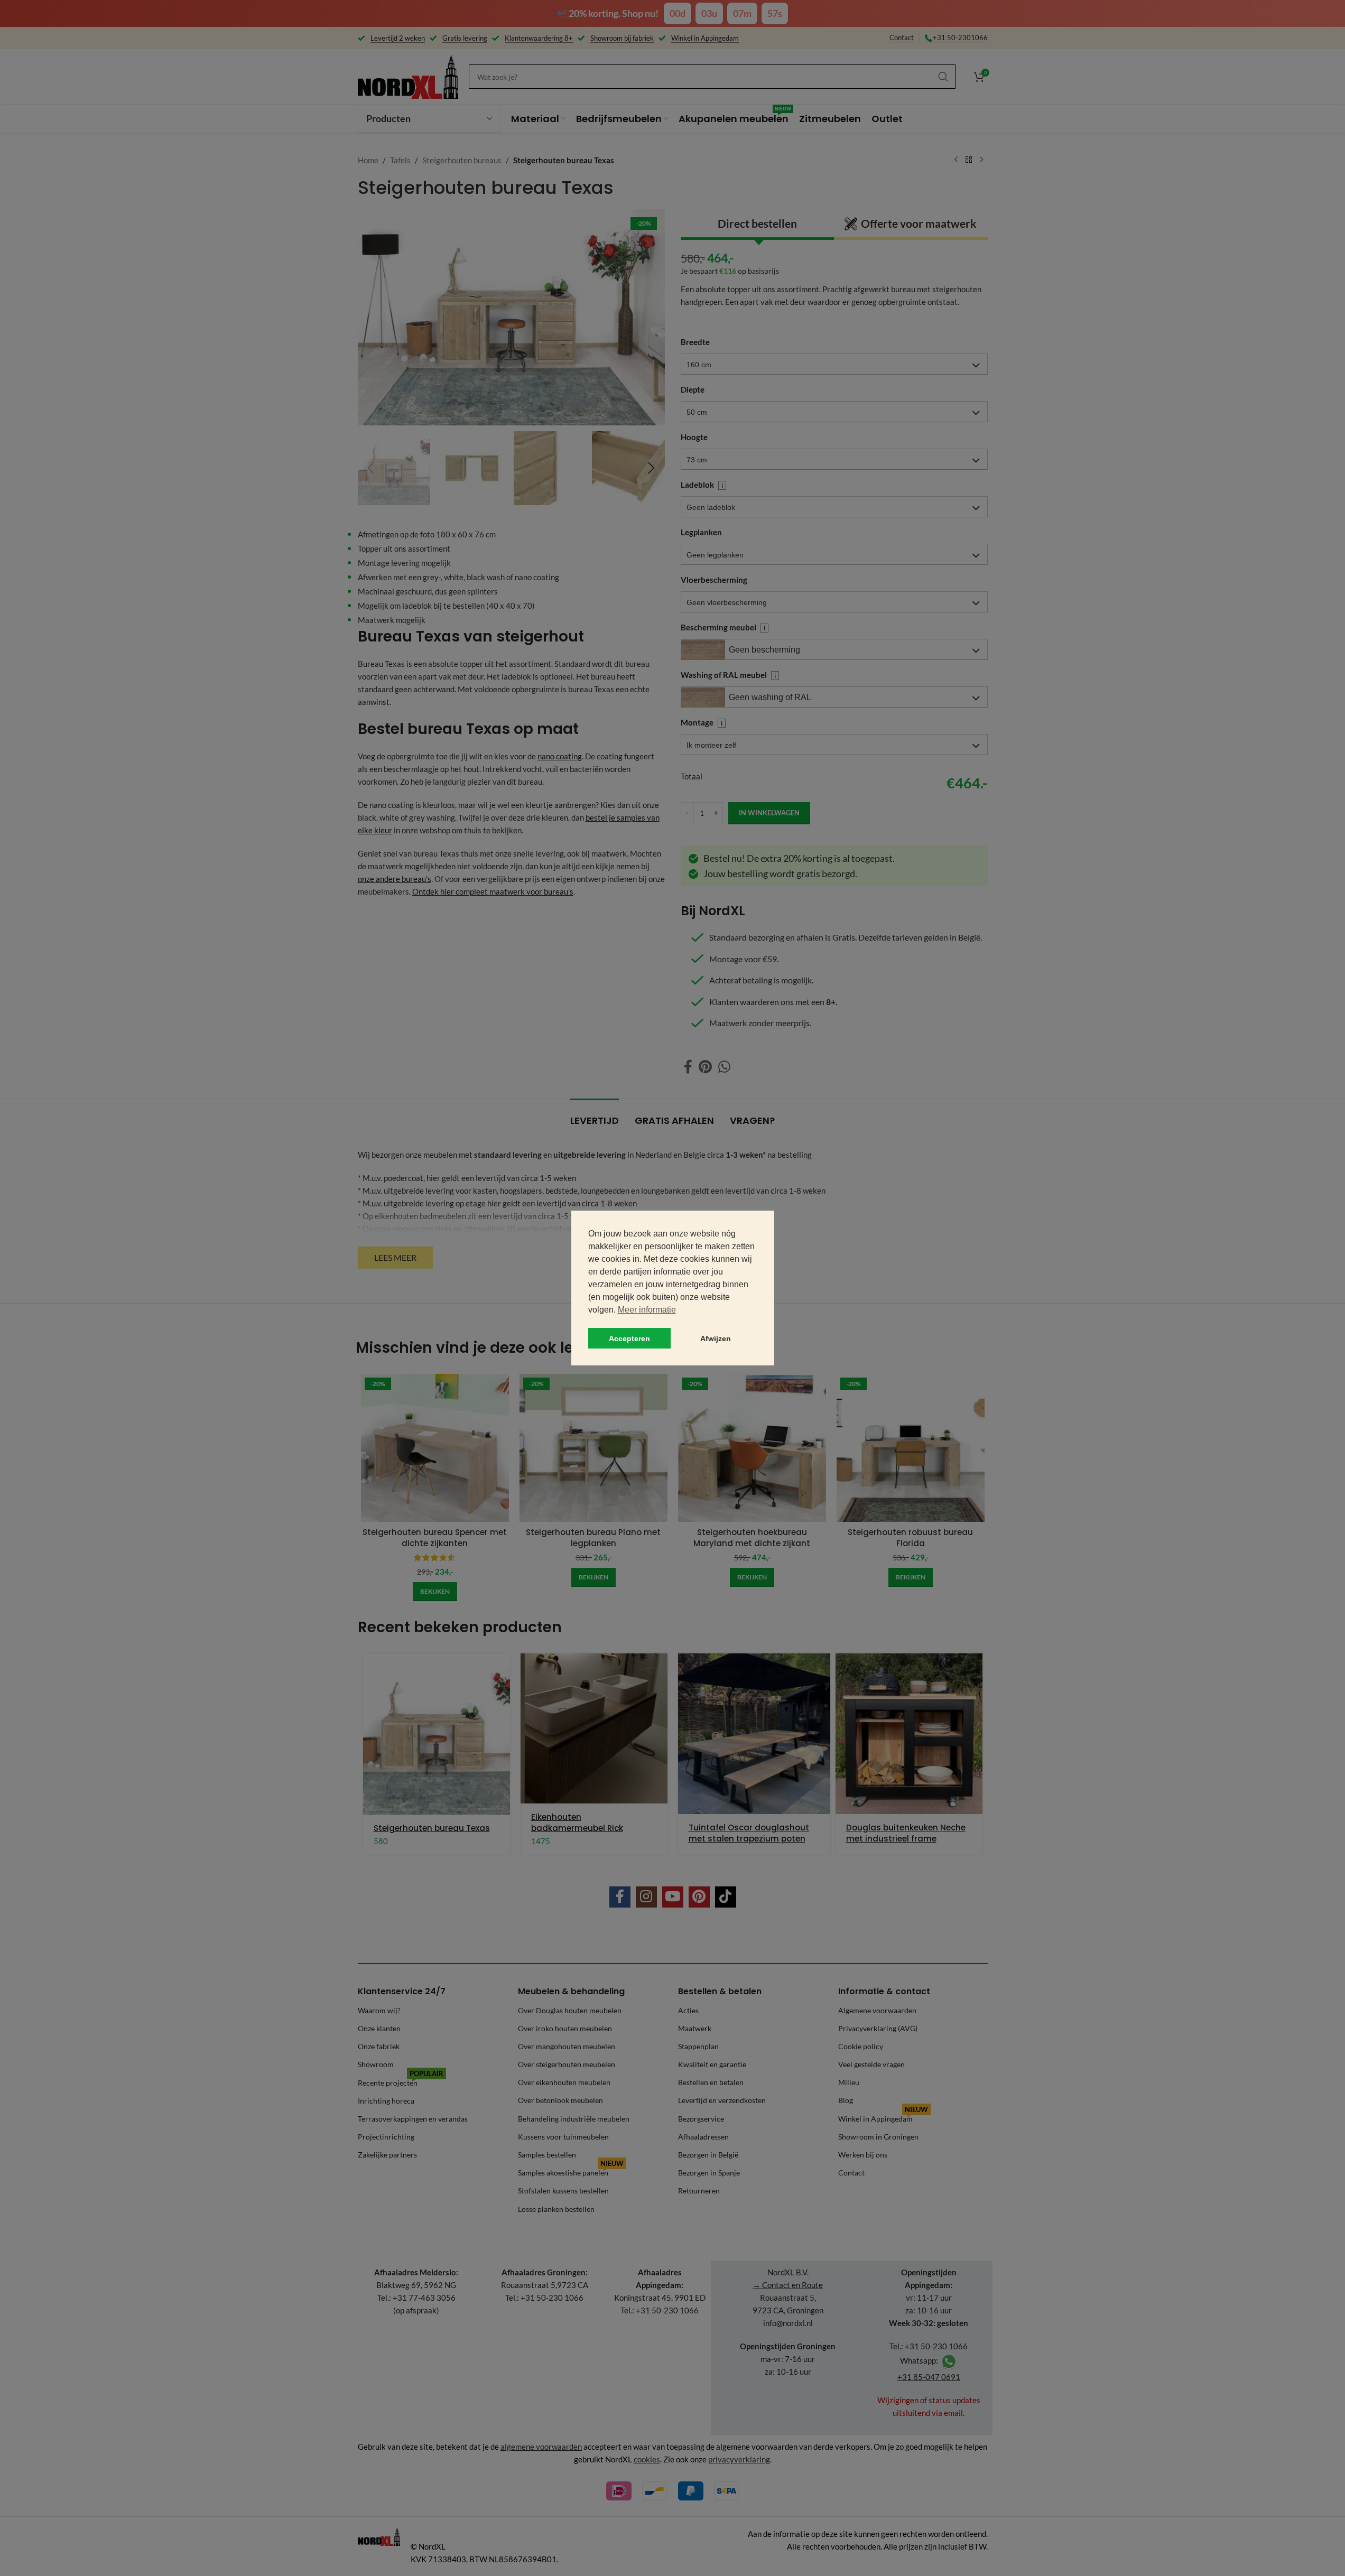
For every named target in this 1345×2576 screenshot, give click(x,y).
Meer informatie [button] (647, 1310)
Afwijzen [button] (716, 1338)
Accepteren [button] (629, 1338)
